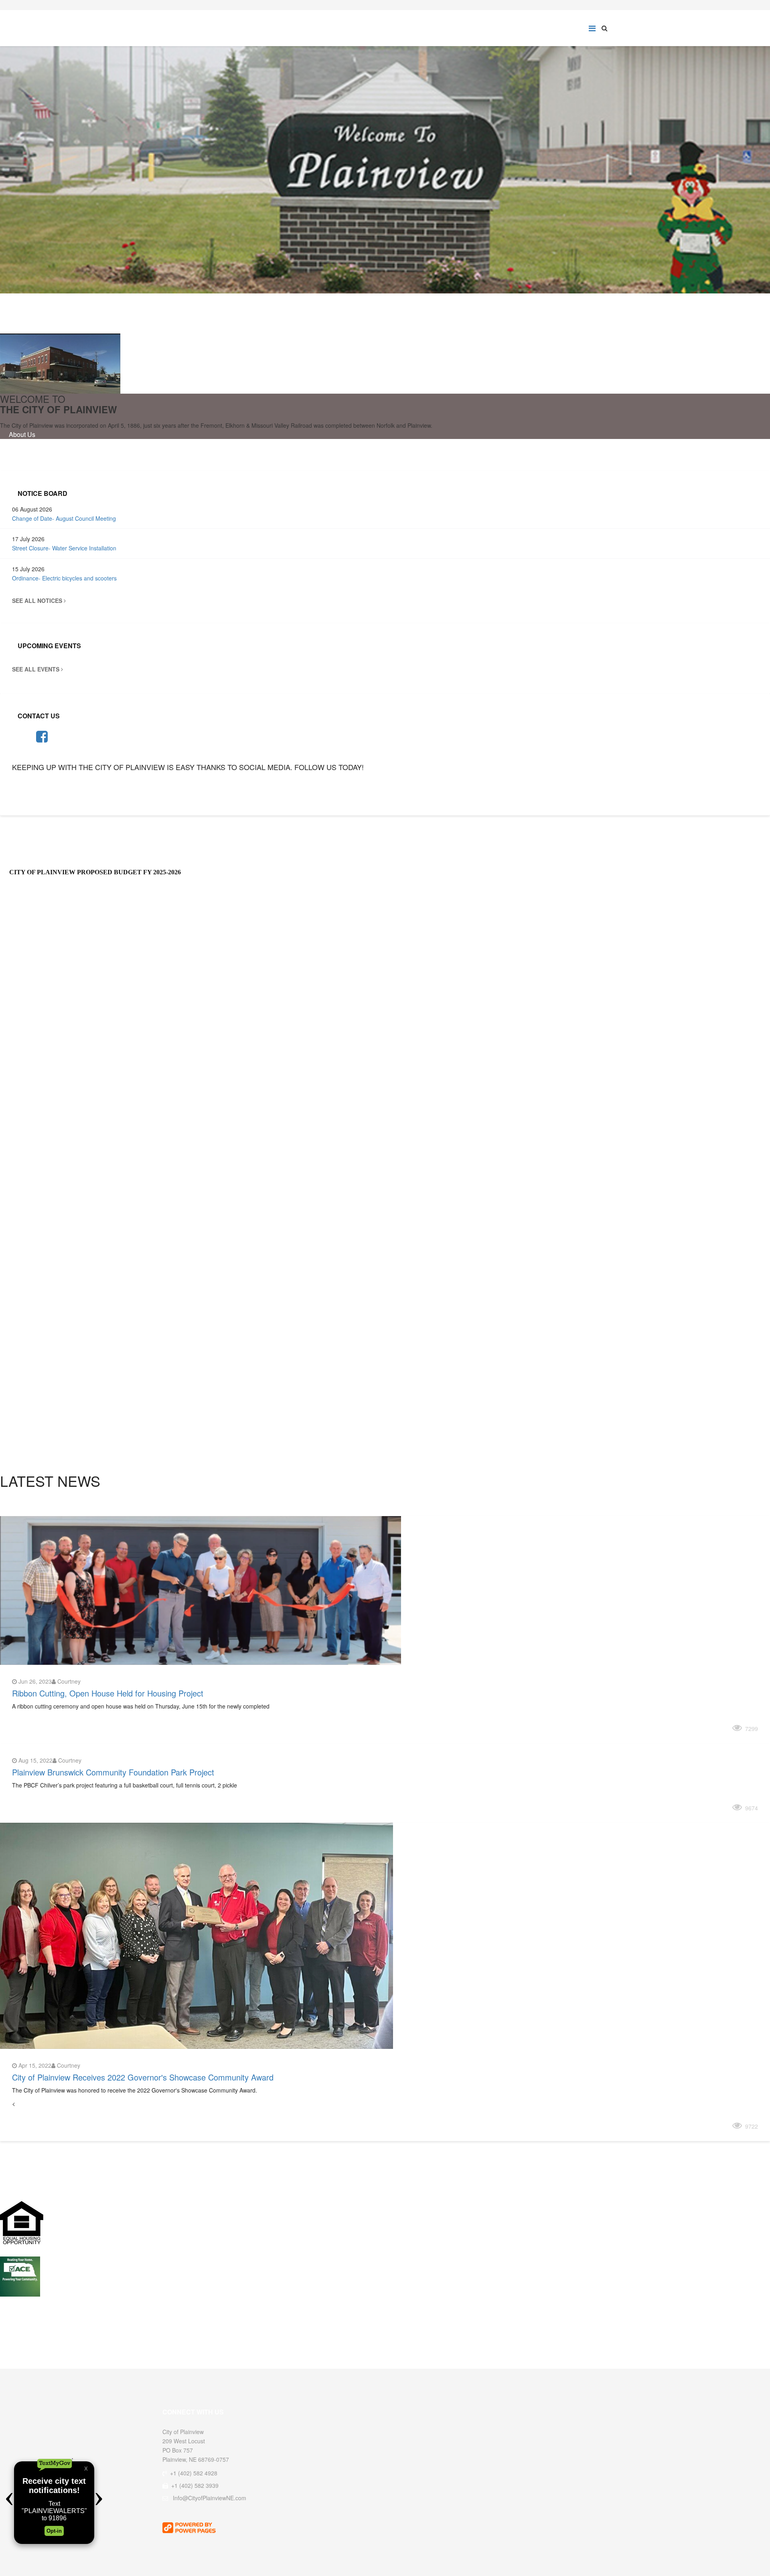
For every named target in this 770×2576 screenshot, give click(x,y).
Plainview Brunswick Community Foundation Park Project (113, 1772)
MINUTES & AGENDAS (44, 1357)
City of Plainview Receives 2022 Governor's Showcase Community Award (143, 2077)
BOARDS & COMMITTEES (49, 1043)
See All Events (36, 669)
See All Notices (38, 601)
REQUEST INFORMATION (56, 793)
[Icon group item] (42, 736)
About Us (22, 434)
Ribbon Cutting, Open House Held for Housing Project (108, 1693)
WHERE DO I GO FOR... (45, 1253)
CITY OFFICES (32, 1181)
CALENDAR (27, 1390)
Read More (38, 1727)
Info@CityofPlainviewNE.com (210, 2498)
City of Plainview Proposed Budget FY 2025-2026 (95, 872)
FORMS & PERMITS (40, 1147)
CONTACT (25, 1076)
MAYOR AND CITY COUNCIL (52, 1286)
